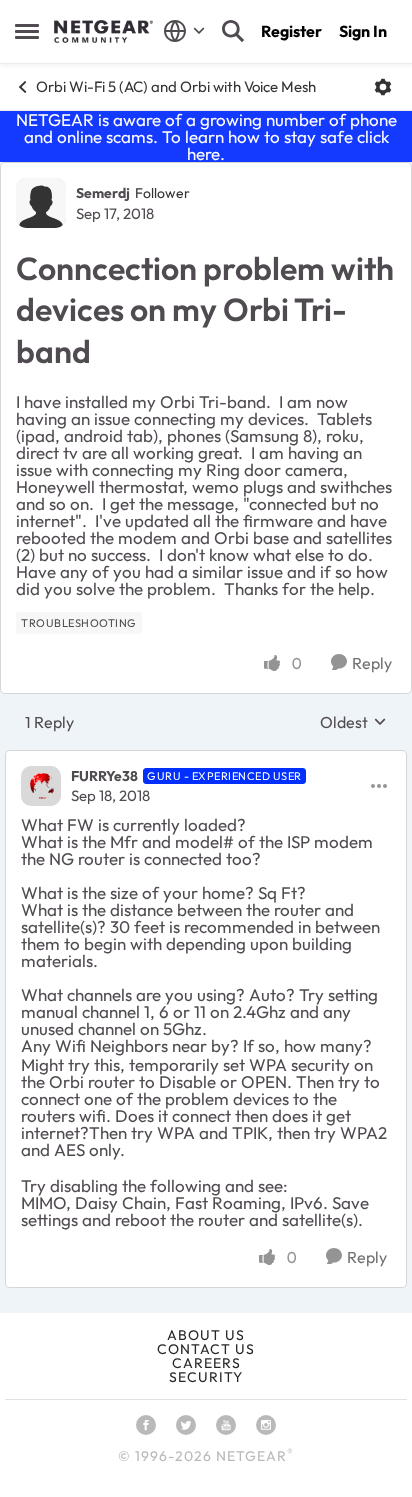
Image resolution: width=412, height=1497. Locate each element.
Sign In (363, 31)
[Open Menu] (383, 87)
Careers (206, 1363)
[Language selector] (184, 31)
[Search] (233, 31)
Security (206, 1377)
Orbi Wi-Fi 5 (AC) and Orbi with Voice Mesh (176, 86)
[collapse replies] (206, 760)
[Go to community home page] (103, 32)
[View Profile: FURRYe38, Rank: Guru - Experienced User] (41, 786)
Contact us (206, 1349)
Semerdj (103, 193)
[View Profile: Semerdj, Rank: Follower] (41, 203)
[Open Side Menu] (27, 31)
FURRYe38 (104, 776)
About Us (206, 1335)
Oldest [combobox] (353, 722)
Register (291, 31)
